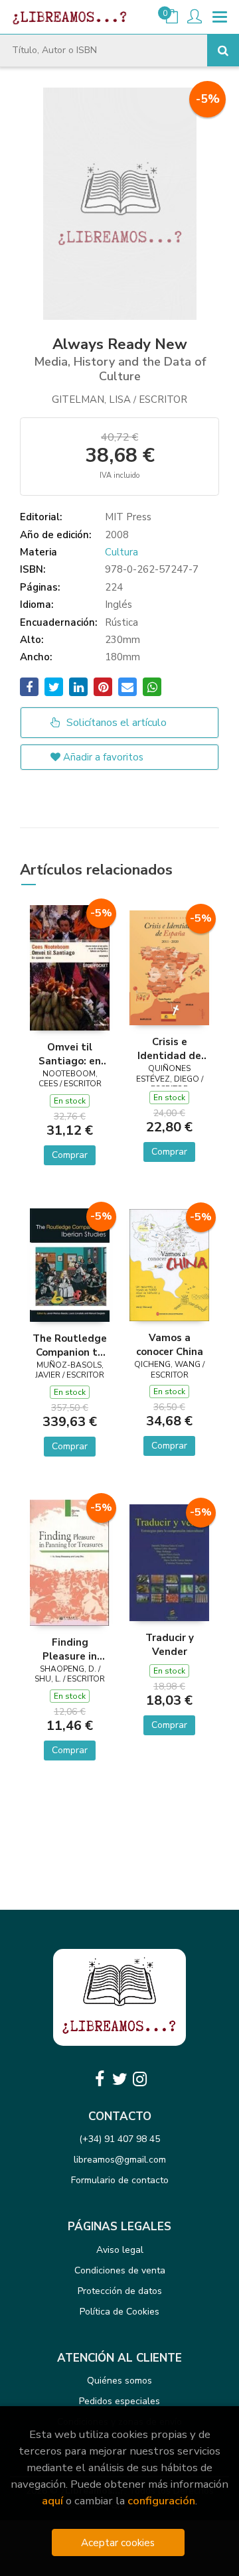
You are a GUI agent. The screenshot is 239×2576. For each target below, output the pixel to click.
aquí (52, 2501)
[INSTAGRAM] (139, 2079)
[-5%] (70, 967)
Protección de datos (120, 2291)
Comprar (70, 1155)
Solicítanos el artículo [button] (115, 723)
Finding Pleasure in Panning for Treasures (70, 1649)
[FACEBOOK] (100, 2079)
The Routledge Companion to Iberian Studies (70, 1345)
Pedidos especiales (119, 2401)
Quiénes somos (119, 2381)
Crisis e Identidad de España (169, 1048)
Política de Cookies (119, 2312)
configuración (161, 2501)
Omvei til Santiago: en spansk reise (70, 1054)
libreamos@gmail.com (120, 2160)
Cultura (121, 552)
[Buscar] (223, 50)
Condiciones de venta (120, 2270)
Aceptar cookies (118, 2542)
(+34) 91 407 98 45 (119, 2139)
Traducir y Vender (170, 1644)
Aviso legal (120, 2250)
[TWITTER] (119, 2079)
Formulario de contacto (120, 2180)
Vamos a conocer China (170, 1344)
